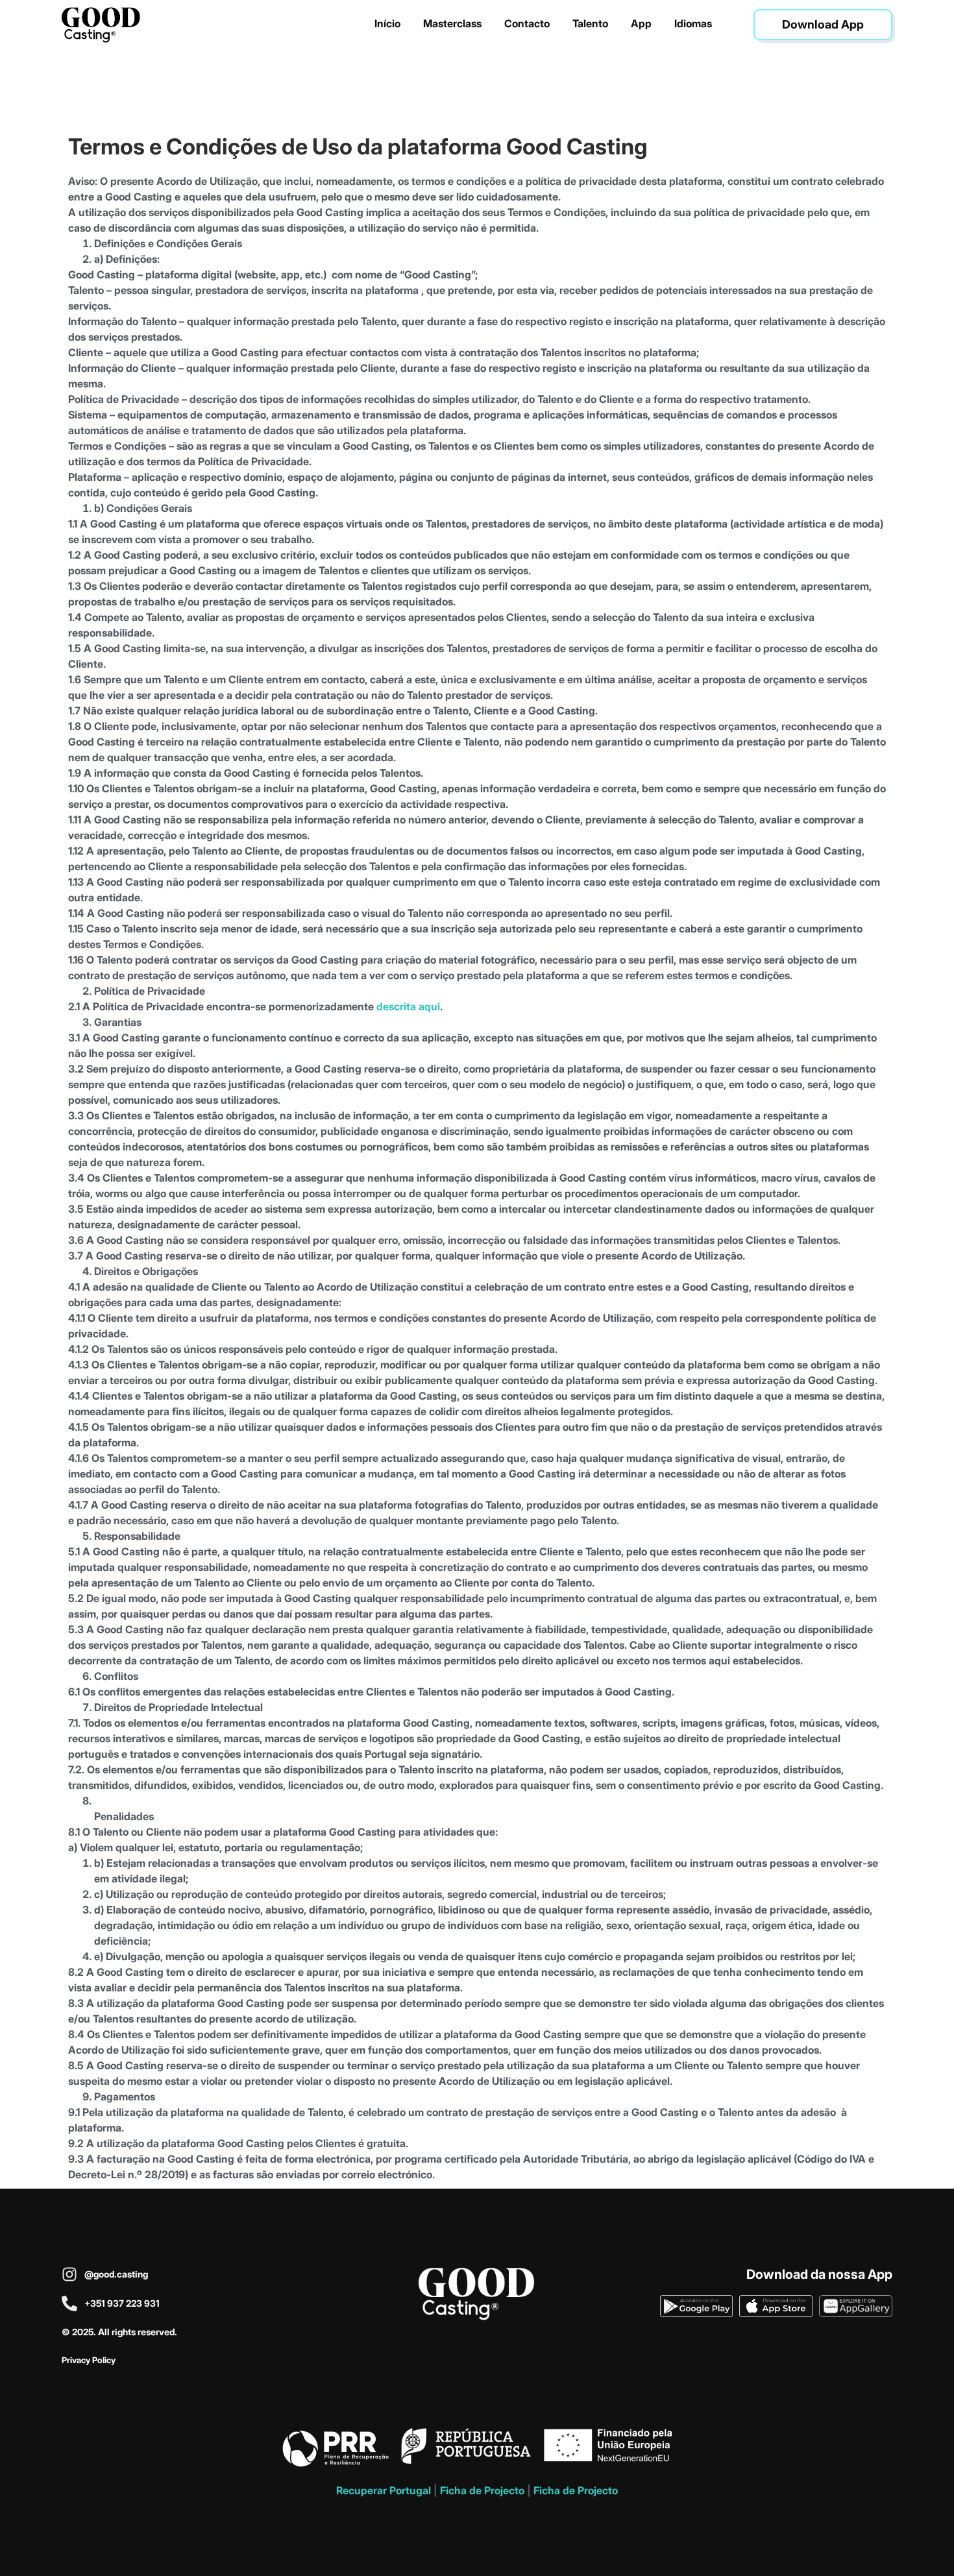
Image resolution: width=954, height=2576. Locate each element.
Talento (590, 23)
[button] (823, 25)
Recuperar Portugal (384, 2490)
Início (387, 23)
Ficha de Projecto (482, 2490)
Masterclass (452, 23)
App (641, 23)
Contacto (527, 23)
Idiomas (693, 23)
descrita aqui (407, 1006)
